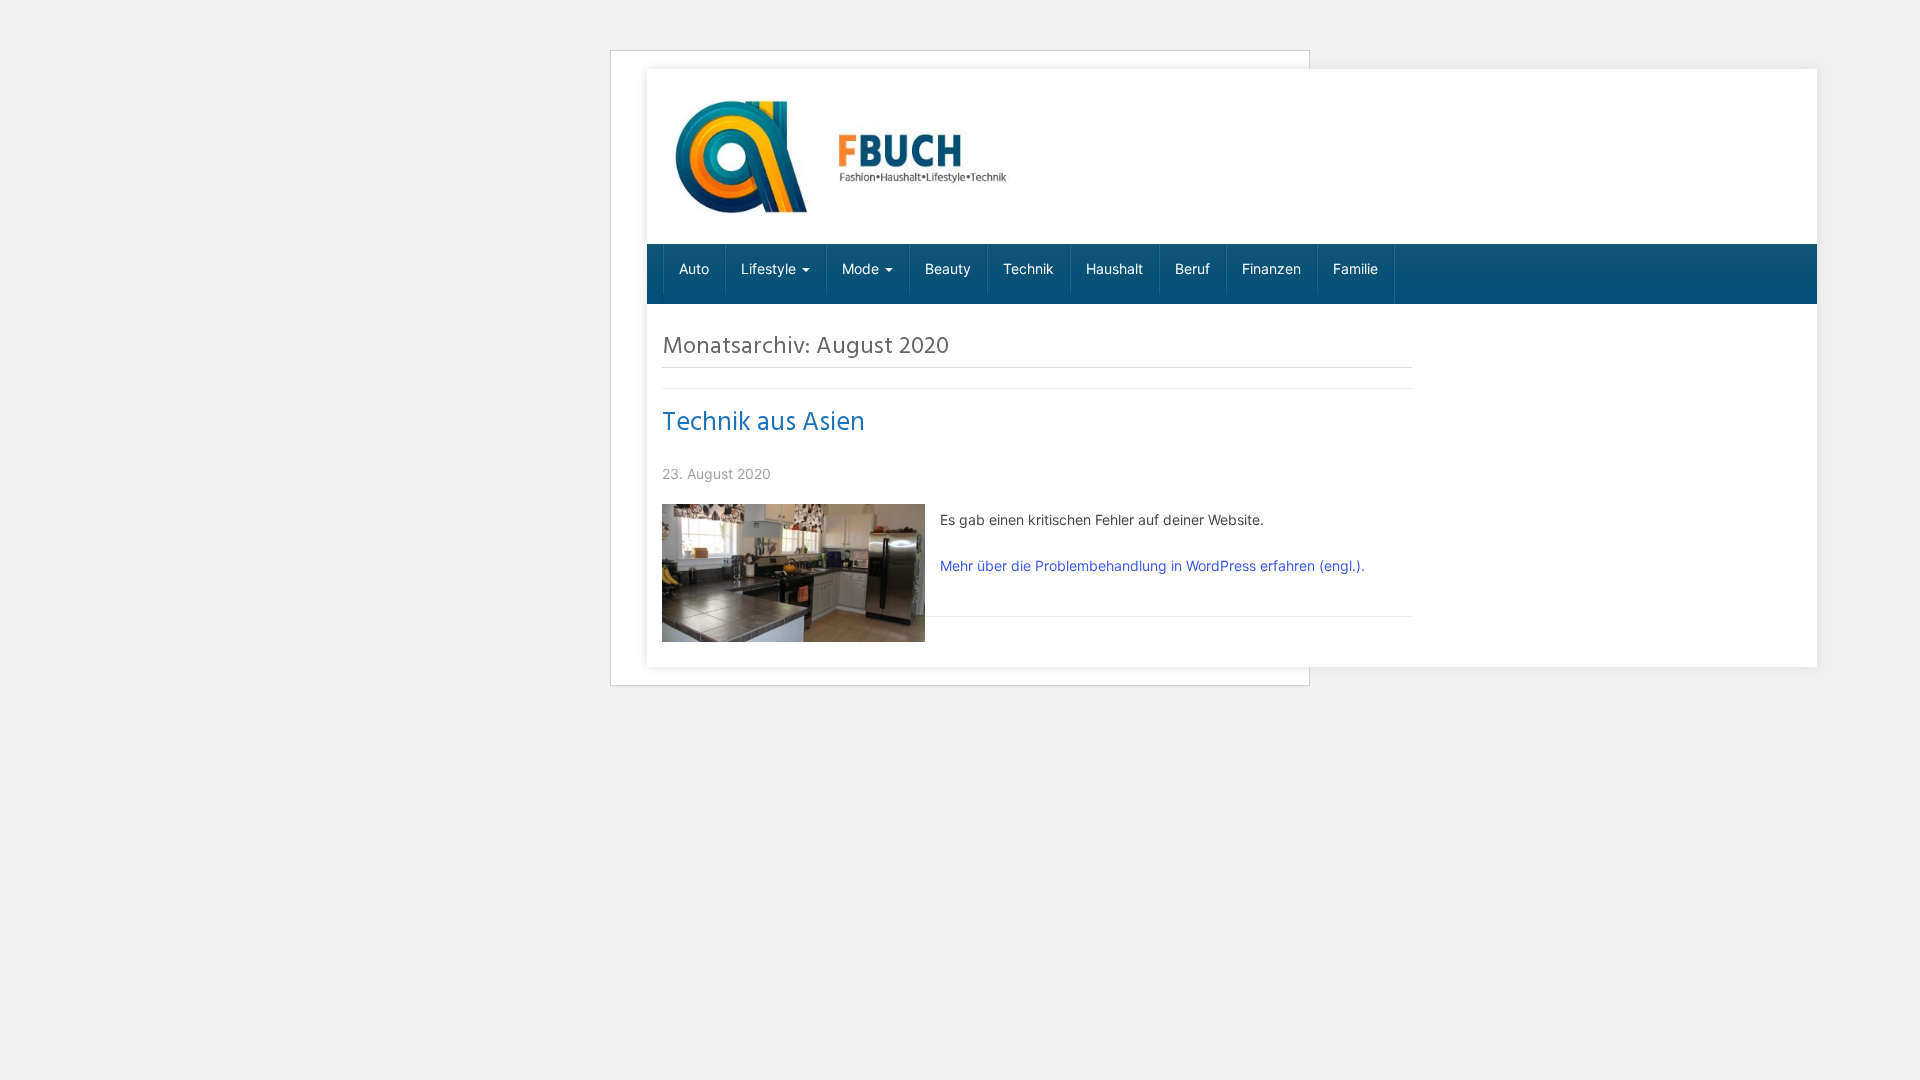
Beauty (948, 268)
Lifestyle (770, 268)
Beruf (1192, 268)
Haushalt (1114, 268)
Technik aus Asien (763, 423)
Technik (1028, 268)
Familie (1355, 268)
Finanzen (1271, 268)
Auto (694, 268)
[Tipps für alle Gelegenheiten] (842, 156)
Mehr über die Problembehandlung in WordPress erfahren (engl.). (1152, 565)
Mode (862, 268)
